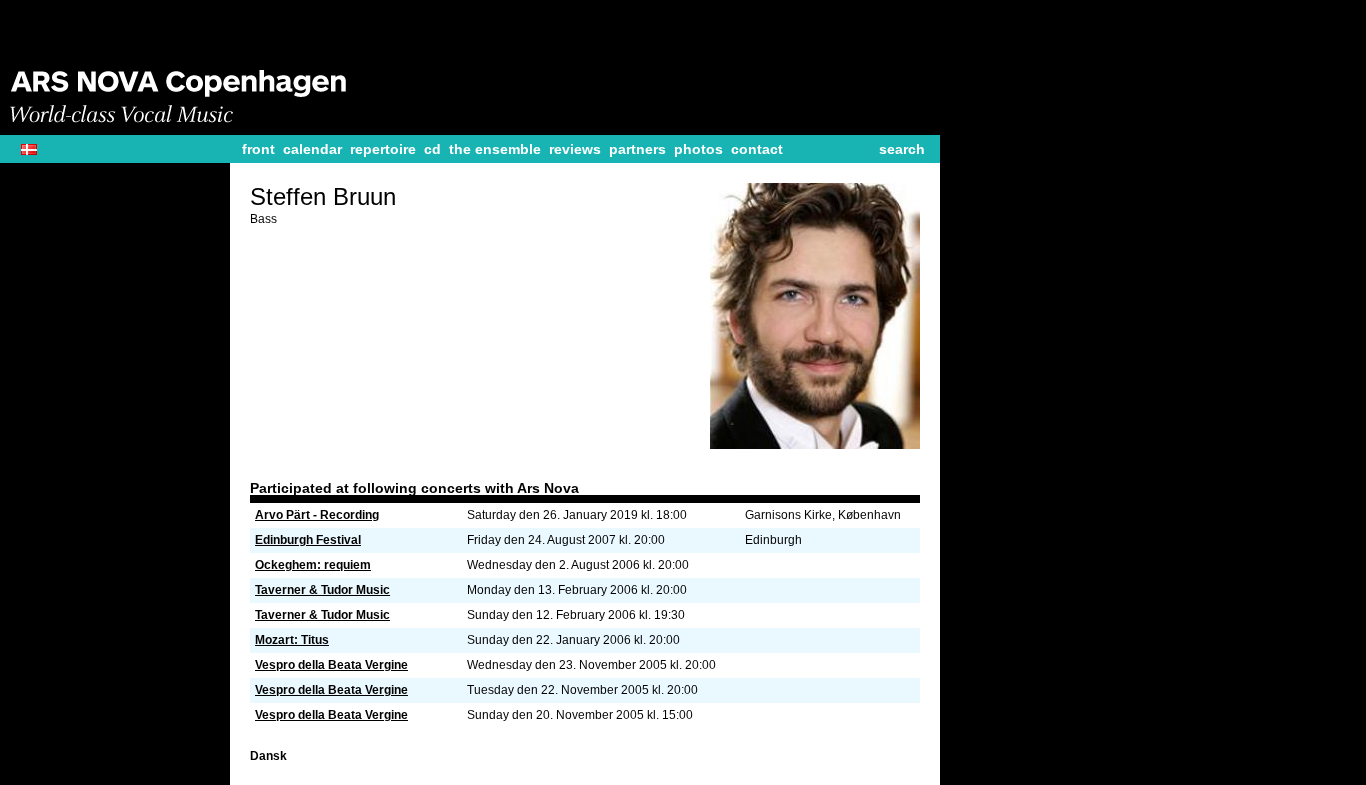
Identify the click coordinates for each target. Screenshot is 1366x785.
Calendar (312, 149)
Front (258, 149)
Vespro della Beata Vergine (331, 665)
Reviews (575, 149)
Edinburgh (773, 540)
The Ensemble (495, 149)
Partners (637, 149)
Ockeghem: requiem (313, 565)
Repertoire (383, 149)
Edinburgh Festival (308, 540)
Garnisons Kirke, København (823, 515)
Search (902, 149)
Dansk (36, 149)
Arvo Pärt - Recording (317, 515)
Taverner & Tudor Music (322, 590)
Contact (757, 149)
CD (432, 149)
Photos (698, 149)
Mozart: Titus (292, 640)
